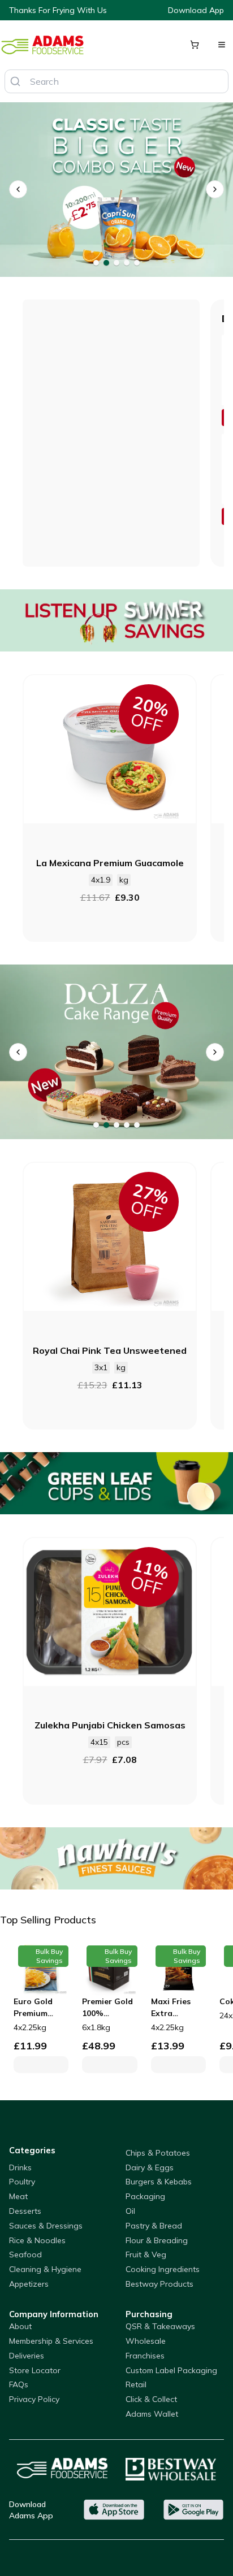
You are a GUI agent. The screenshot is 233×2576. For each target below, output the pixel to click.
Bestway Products (159, 2284)
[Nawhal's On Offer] (116, 1858)
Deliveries (27, 2356)
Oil (130, 2211)
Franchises (145, 2356)
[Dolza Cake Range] (116, 1052)
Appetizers (29, 2284)
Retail (136, 2384)
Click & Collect (151, 2399)
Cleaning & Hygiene (45, 2269)
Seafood (25, 2254)
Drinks (20, 2167)
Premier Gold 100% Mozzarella (107, 2008)
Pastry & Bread (154, 2226)
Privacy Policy (34, 2399)
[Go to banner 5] (137, 263)
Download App (196, 10)
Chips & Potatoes (158, 2153)
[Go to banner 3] (116, 263)
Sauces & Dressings (46, 2226)
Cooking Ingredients (163, 2269)
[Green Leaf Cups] (116, 1483)
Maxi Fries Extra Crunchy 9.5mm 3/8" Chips (172, 2008)
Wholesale (146, 2341)
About (20, 2326)
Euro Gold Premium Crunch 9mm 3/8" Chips (38, 2008)
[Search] (15, 81)
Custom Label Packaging (171, 2370)
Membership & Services (51, 2341)
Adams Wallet (152, 2414)
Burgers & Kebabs (159, 2182)
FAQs (19, 2384)
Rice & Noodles (37, 2240)
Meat (18, 2196)
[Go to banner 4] (127, 263)
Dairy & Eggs (150, 2167)
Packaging (145, 2196)
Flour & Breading (157, 2240)
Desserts (25, 2211)
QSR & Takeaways (160, 2326)
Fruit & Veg (146, 2254)
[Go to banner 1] (96, 263)
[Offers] (116, 620)
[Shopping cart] (195, 45)
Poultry (22, 2182)
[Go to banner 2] (106, 263)
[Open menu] (222, 45)
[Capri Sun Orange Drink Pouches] (116, 190)
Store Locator (35, 2370)
